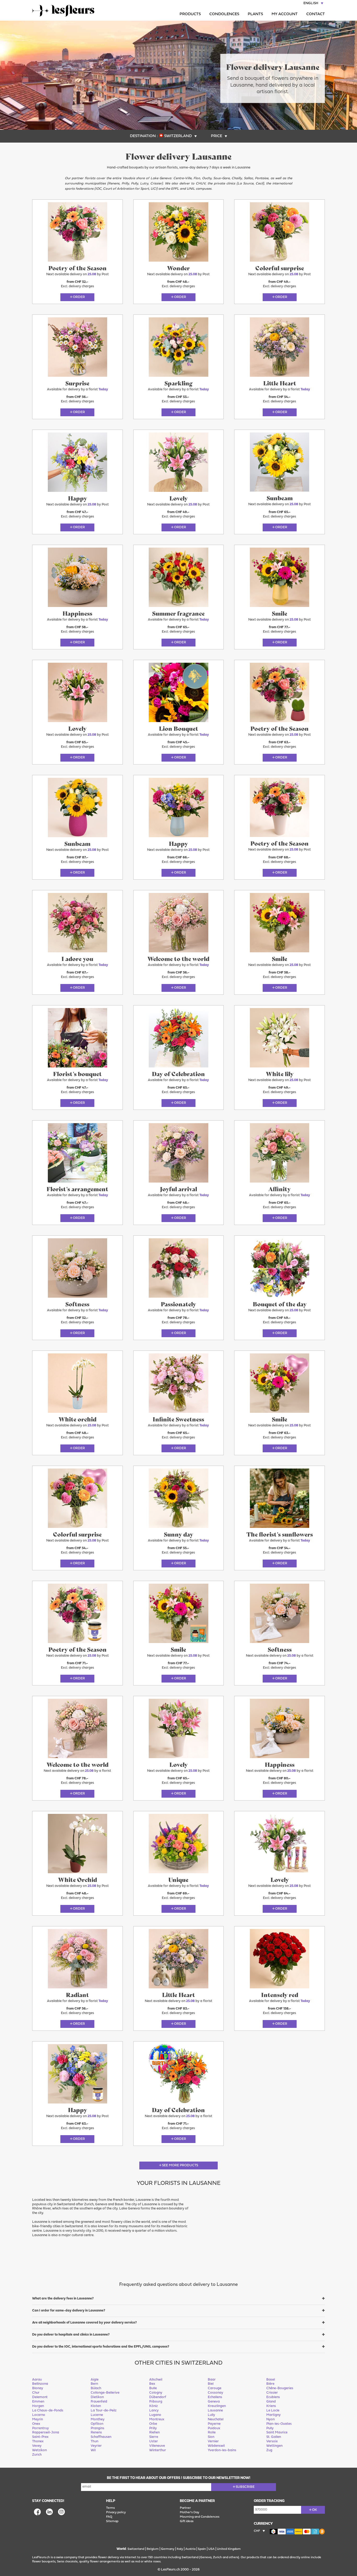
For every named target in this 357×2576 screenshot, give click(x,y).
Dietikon (97, 2397)
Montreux (157, 2419)
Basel (271, 2380)
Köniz (154, 2406)
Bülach (96, 2388)
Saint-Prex (40, 2437)
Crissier (272, 2393)
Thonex (38, 2441)
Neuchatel (216, 2419)
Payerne (214, 2424)
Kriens (271, 2406)
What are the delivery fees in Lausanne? (63, 2299)
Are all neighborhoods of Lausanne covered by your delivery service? (84, 2323)
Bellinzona (40, 2384)
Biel (211, 2384)
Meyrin (38, 2419)
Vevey (37, 2446)
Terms (110, 2508)
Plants (255, 14)
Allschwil (156, 2380)
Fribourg (156, 2402)
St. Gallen (274, 2437)
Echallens (215, 2397)
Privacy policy (116, 2512)
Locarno (39, 2415)
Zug (269, 2450)
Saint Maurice (277, 2432)
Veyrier (96, 2446)
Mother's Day (189, 2512)
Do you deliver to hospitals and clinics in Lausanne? (71, 2335)
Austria (190, 2549)
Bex (152, 2384)
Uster (154, 2441)
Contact (316, 14)
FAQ (109, 2517)
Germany (168, 2549)
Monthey (98, 2419)
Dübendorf (158, 2397)
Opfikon (97, 2424)
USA (211, 2549)
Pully (270, 2428)
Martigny (273, 2415)
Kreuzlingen (217, 2406)
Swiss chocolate (67, 2562)
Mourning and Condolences (200, 2517)
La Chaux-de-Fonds (48, 2411)
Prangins (97, 2428)
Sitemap (112, 2521)
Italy (180, 2549)
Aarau (37, 2380)
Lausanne (215, 2411)
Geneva (214, 2402)
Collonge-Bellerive (105, 2393)
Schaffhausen (101, 2437)
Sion (211, 2437)
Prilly (153, 2428)
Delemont (40, 2397)
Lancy (154, 2411)
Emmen (38, 2402)
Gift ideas (187, 2521)
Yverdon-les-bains (222, 2450)
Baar (212, 2380)
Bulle (153, 2388)
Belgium (153, 2549)
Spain (202, 2549)
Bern (94, 2384)
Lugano (155, 2415)
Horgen (38, 2406)
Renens (96, 2432)
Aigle (95, 2380)
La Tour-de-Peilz (104, 2411)
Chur (36, 2393)
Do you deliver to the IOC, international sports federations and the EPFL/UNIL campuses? (101, 2347)
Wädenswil (216, 2446)
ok (315, 2510)
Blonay (38, 2388)
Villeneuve (157, 2446)
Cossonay (215, 2393)
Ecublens (273, 2397)
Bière (270, 2384)
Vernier (213, 2441)
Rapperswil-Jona (46, 2432)
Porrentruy (41, 2428)
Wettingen (274, 2446)
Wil (93, 2450)
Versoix (272, 2441)
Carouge (215, 2388)
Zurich (37, 2455)
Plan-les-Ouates (279, 2424)
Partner (185, 2508)
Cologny (156, 2393)
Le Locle (273, 2411)
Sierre (154, 2437)
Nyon (270, 2419)
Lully (211, 2415)
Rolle (212, 2432)
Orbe (153, 2424)
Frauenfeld (99, 2402)
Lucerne (97, 2415)
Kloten (96, 2406)
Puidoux (214, 2428)
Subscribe (245, 2487)
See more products (180, 2165)
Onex (36, 2424)
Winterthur (158, 2450)
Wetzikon (39, 2450)
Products (190, 14)
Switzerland (136, 2549)
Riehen (154, 2432)
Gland (271, 2402)
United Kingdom (229, 2549)
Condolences (224, 14)
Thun (94, 2441)
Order (79, 297)
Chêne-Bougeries (280, 2388)
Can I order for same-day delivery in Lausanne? (69, 2311)
